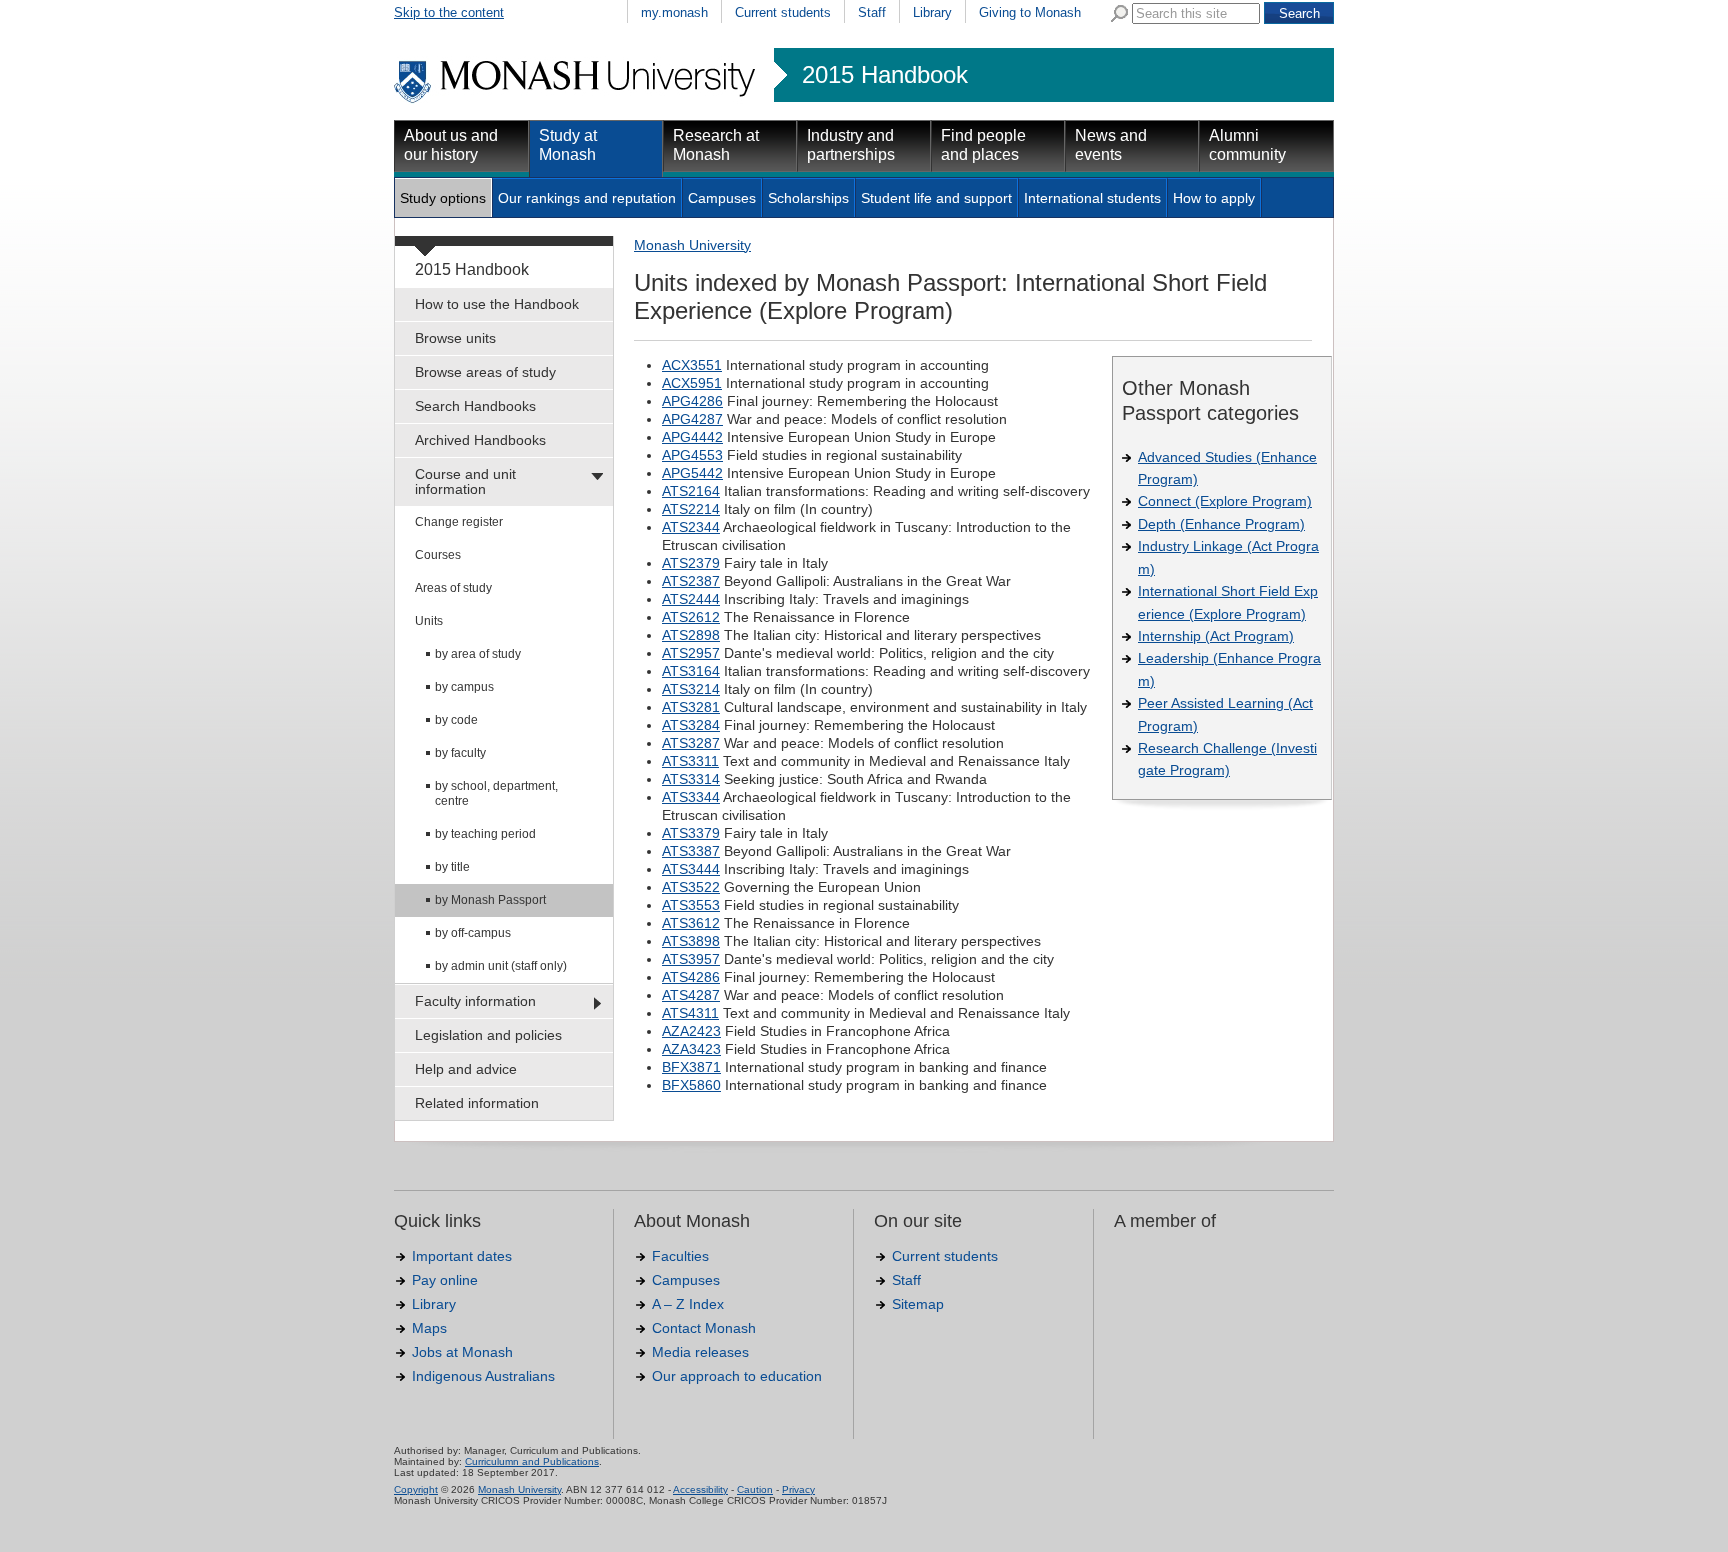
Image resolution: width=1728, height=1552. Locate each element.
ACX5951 (692, 383)
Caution (755, 1489)
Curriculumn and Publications (532, 1461)
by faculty (460, 753)
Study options (443, 198)
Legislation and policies (488, 1035)
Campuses (722, 198)
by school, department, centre (496, 793)
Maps (429, 1328)
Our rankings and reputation (587, 198)
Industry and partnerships (851, 145)
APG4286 (692, 401)
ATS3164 (691, 671)
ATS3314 (691, 779)
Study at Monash (568, 145)
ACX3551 (692, 365)
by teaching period (485, 834)
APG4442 (692, 437)
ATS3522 (691, 887)
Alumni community (1247, 145)
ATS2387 (691, 581)
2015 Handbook (885, 75)
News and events (1111, 145)
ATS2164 (691, 491)
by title (452, 867)
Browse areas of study (485, 372)
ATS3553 (691, 905)
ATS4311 (690, 1013)
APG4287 (692, 419)
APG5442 (692, 473)
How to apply (1214, 198)
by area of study (478, 654)
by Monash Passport (490, 900)
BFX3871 (691, 1067)
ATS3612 (691, 923)
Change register (459, 522)
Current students (783, 12)
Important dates (462, 1256)
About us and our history (451, 145)
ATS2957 (691, 653)
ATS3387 (691, 851)
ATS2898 (691, 635)
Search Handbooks (475, 406)
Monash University (692, 245)
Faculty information (475, 1001)
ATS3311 (690, 761)
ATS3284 (691, 725)
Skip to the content (449, 12)
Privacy (798, 1489)
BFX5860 (691, 1085)
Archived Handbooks (480, 440)
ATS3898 (691, 941)
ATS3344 (691, 797)
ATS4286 (691, 977)
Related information (477, 1103)
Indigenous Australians (483, 1376)
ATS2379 (691, 563)
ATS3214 (691, 689)
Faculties (680, 1256)
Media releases (700, 1352)
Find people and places (983, 145)
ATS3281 (691, 707)
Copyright (416, 1489)
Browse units (455, 338)
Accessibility (700, 1489)
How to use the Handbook (497, 304)
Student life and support (936, 198)
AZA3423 (691, 1049)
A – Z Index (688, 1304)
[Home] (576, 100)
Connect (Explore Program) (1225, 501)
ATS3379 (691, 833)
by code (456, 720)
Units (429, 621)
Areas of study (453, 588)
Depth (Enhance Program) (1221, 524)
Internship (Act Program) (1216, 636)
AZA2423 (691, 1031)
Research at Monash (716, 145)
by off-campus (473, 933)
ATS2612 (691, 617)
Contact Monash (704, 1328)
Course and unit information (465, 481)
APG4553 (692, 455)
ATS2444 (691, 599)
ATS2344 (691, 527)
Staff (872, 12)
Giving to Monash (1030, 12)
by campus (464, 687)
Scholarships (808, 198)
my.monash (674, 12)
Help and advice (466, 1069)
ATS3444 (691, 869)
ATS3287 (691, 743)
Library (932, 12)
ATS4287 (691, 995)
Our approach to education (737, 1376)
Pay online (445, 1280)
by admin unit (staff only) (501, 966)
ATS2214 (691, 509)
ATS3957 (691, 959)
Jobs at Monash (462, 1352)
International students (1092, 198)
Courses (438, 555)
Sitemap (918, 1304)
